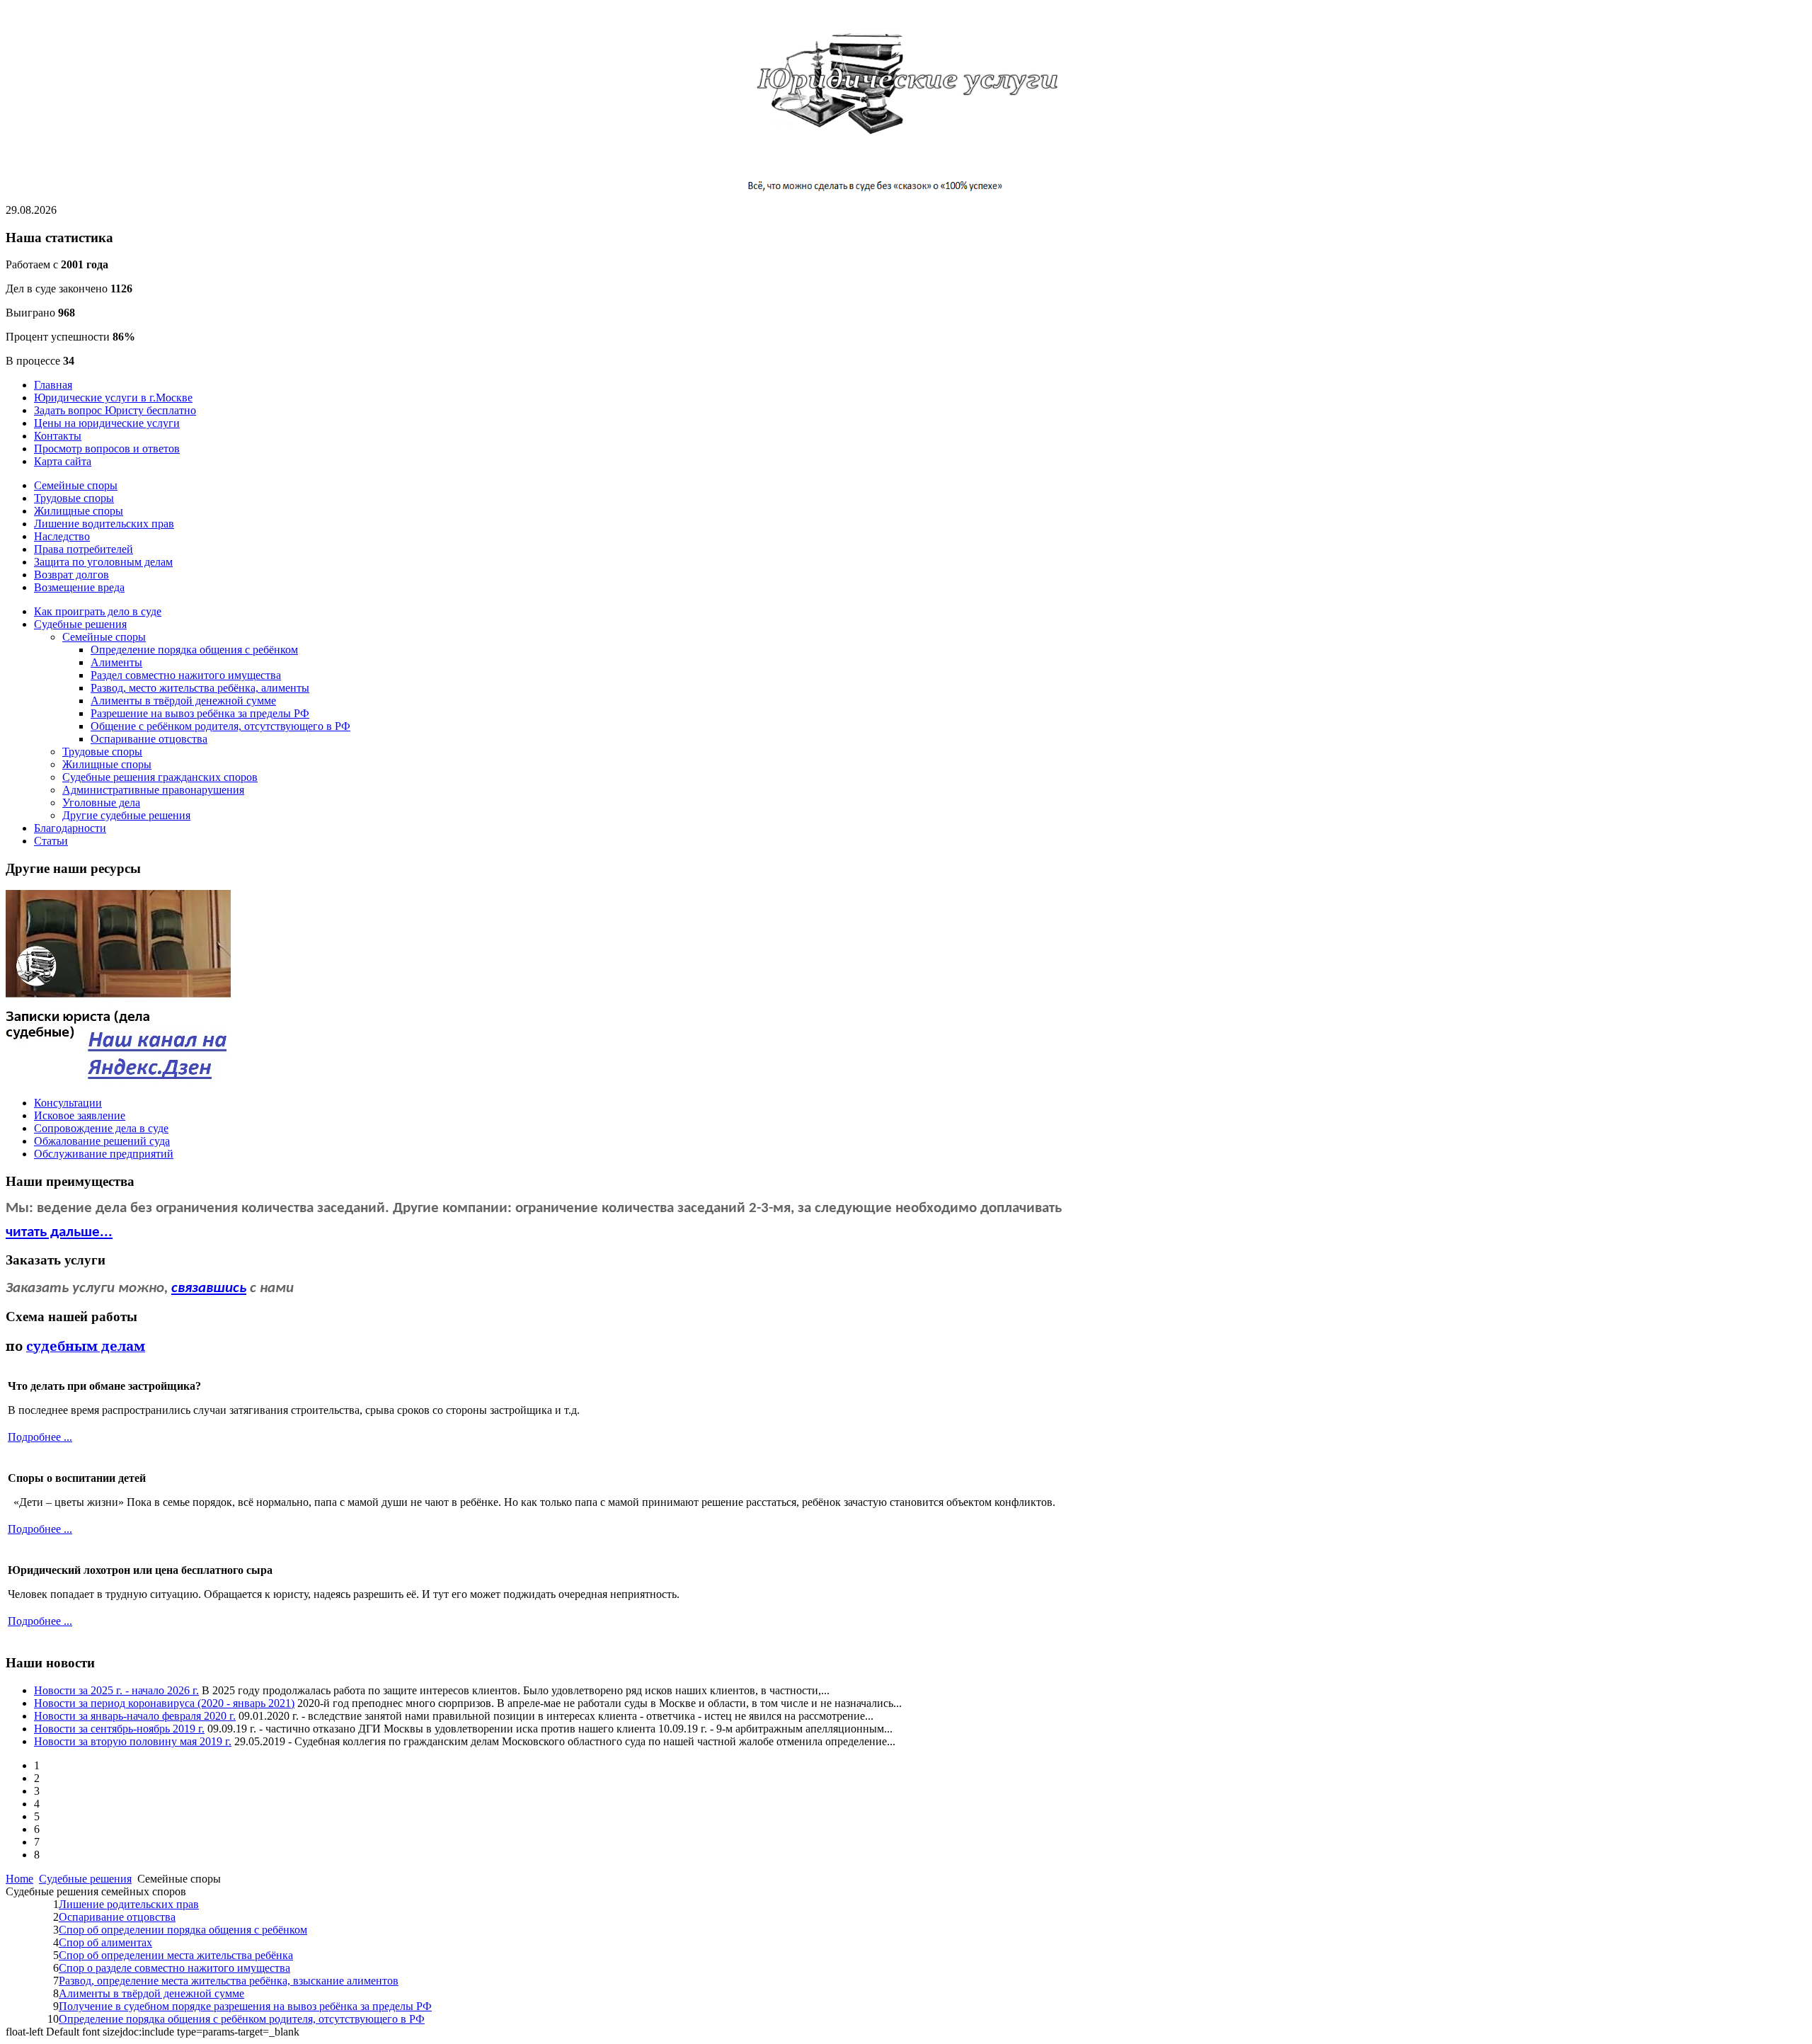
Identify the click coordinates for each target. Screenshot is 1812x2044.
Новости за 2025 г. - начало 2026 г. (116, 1690)
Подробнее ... (40, 1437)
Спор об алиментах (105, 1942)
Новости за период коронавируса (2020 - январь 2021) (164, 1703)
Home (19, 1879)
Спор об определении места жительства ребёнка (176, 1955)
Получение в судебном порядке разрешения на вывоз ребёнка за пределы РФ (245, 2006)
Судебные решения (85, 1879)
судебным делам (86, 1346)
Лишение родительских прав (129, 1904)
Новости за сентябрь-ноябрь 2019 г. (119, 1729)
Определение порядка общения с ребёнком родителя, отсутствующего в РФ (242, 2019)
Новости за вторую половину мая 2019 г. (133, 1741)
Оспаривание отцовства (117, 1917)
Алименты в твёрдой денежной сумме (151, 1993)
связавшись (209, 1288)
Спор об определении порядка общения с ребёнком (183, 1930)
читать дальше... (59, 1232)
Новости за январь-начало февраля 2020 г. (135, 1716)
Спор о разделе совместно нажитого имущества (174, 1968)
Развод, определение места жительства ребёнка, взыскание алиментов (229, 1981)
